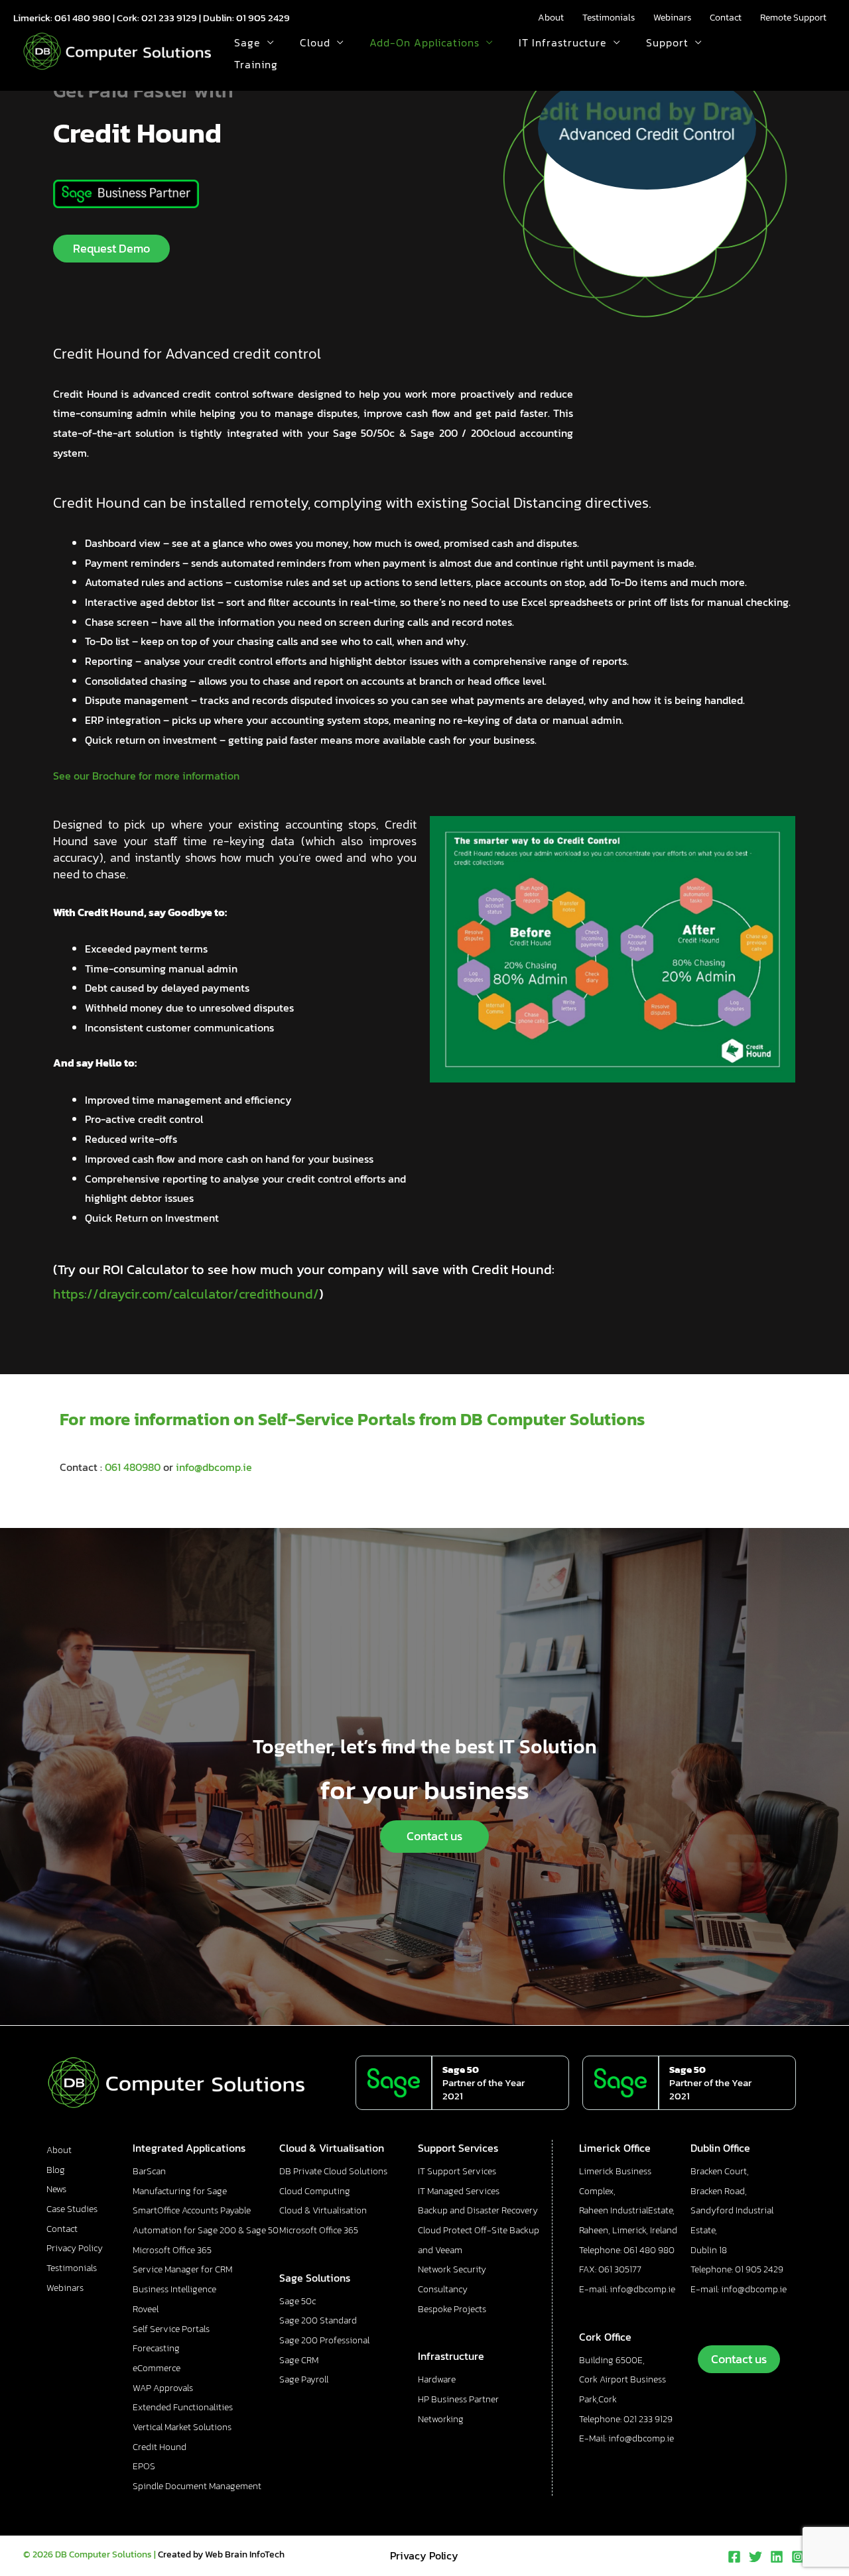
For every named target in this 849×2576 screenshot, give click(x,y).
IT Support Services (457, 2171)
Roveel (146, 2309)
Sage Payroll (304, 2379)
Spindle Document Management (197, 2486)
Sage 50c (297, 2301)
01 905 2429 (263, 18)
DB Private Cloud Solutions (333, 2171)
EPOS (144, 2466)
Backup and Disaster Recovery (478, 2210)
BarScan (149, 2171)
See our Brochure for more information (146, 776)
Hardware (437, 2379)
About (551, 18)
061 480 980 (83, 18)
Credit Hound (160, 2447)
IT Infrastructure (563, 42)
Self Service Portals (171, 2329)
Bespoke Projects (452, 2309)
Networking (441, 2419)
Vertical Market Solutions (182, 2427)
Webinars (672, 18)
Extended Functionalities (183, 2407)
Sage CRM (299, 2360)
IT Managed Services (459, 2191)
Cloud (315, 42)
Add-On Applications (424, 42)
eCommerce (157, 2368)
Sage (247, 42)
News (56, 2189)
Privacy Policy (75, 2248)
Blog (56, 2170)
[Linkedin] (777, 2557)
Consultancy (443, 2289)
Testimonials (609, 18)
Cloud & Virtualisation (323, 2210)
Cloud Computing (315, 2191)
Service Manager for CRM (182, 2269)
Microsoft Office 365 (172, 2250)
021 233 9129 (169, 18)
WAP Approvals (163, 2388)
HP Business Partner (458, 2399)
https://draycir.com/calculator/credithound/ (186, 1294)
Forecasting (156, 2348)
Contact (726, 18)
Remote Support (793, 18)
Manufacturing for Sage (180, 2191)
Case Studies (72, 2209)
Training (256, 64)
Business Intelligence (174, 2289)
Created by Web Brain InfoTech (221, 2554)
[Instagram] (798, 2557)
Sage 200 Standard (318, 2320)
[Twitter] (755, 2557)
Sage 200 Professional (324, 2340)
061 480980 (133, 1467)
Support (667, 42)
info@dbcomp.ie (214, 1467)
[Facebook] (734, 2557)
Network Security (452, 2269)
